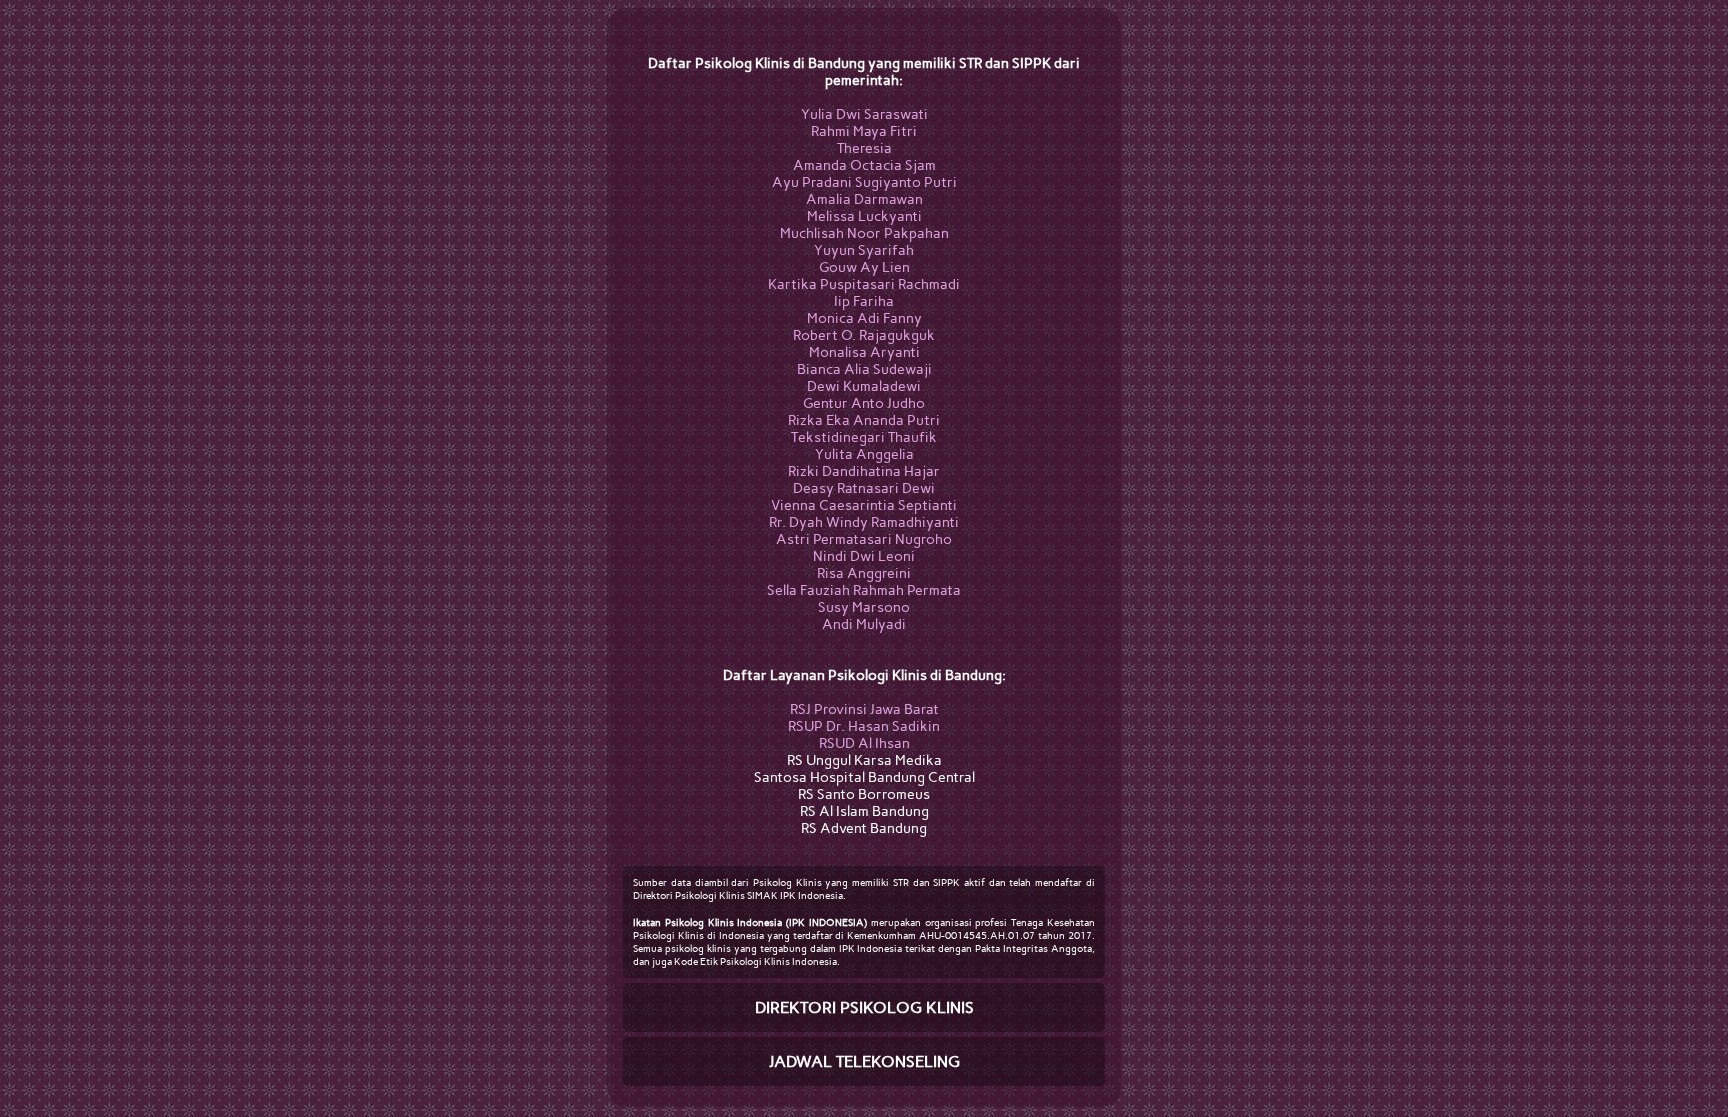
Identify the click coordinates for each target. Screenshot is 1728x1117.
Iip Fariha (864, 301)
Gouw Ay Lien (864, 267)
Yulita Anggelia (864, 454)
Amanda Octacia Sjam (864, 165)
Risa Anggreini (864, 573)
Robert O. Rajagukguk (864, 335)
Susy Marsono (864, 607)
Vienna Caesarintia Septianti (864, 505)
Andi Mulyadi (864, 624)
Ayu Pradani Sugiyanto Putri (864, 182)
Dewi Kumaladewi (864, 386)
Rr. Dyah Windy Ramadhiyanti (864, 522)
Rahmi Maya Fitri (864, 131)
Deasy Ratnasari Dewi (864, 488)
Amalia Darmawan (864, 199)
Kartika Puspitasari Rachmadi (864, 284)
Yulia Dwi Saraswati (864, 114)
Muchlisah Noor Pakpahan (864, 233)
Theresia (864, 148)
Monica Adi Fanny (864, 318)
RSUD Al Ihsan (864, 743)
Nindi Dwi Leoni (864, 556)
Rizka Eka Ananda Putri (864, 420)
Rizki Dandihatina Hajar (864, 471)
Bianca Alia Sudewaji (864, 369)
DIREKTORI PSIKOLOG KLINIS (864, 1007)
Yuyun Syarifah (864, 250)
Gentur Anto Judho (864, 403)
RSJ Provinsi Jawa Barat (864, 709)
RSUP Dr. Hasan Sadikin (864, 726)
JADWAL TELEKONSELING (864, 1061)
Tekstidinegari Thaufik (864, 437)
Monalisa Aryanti (864, 352)
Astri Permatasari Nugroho (864, 539)
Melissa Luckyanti (864, 216)
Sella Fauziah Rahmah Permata (864, 590)
